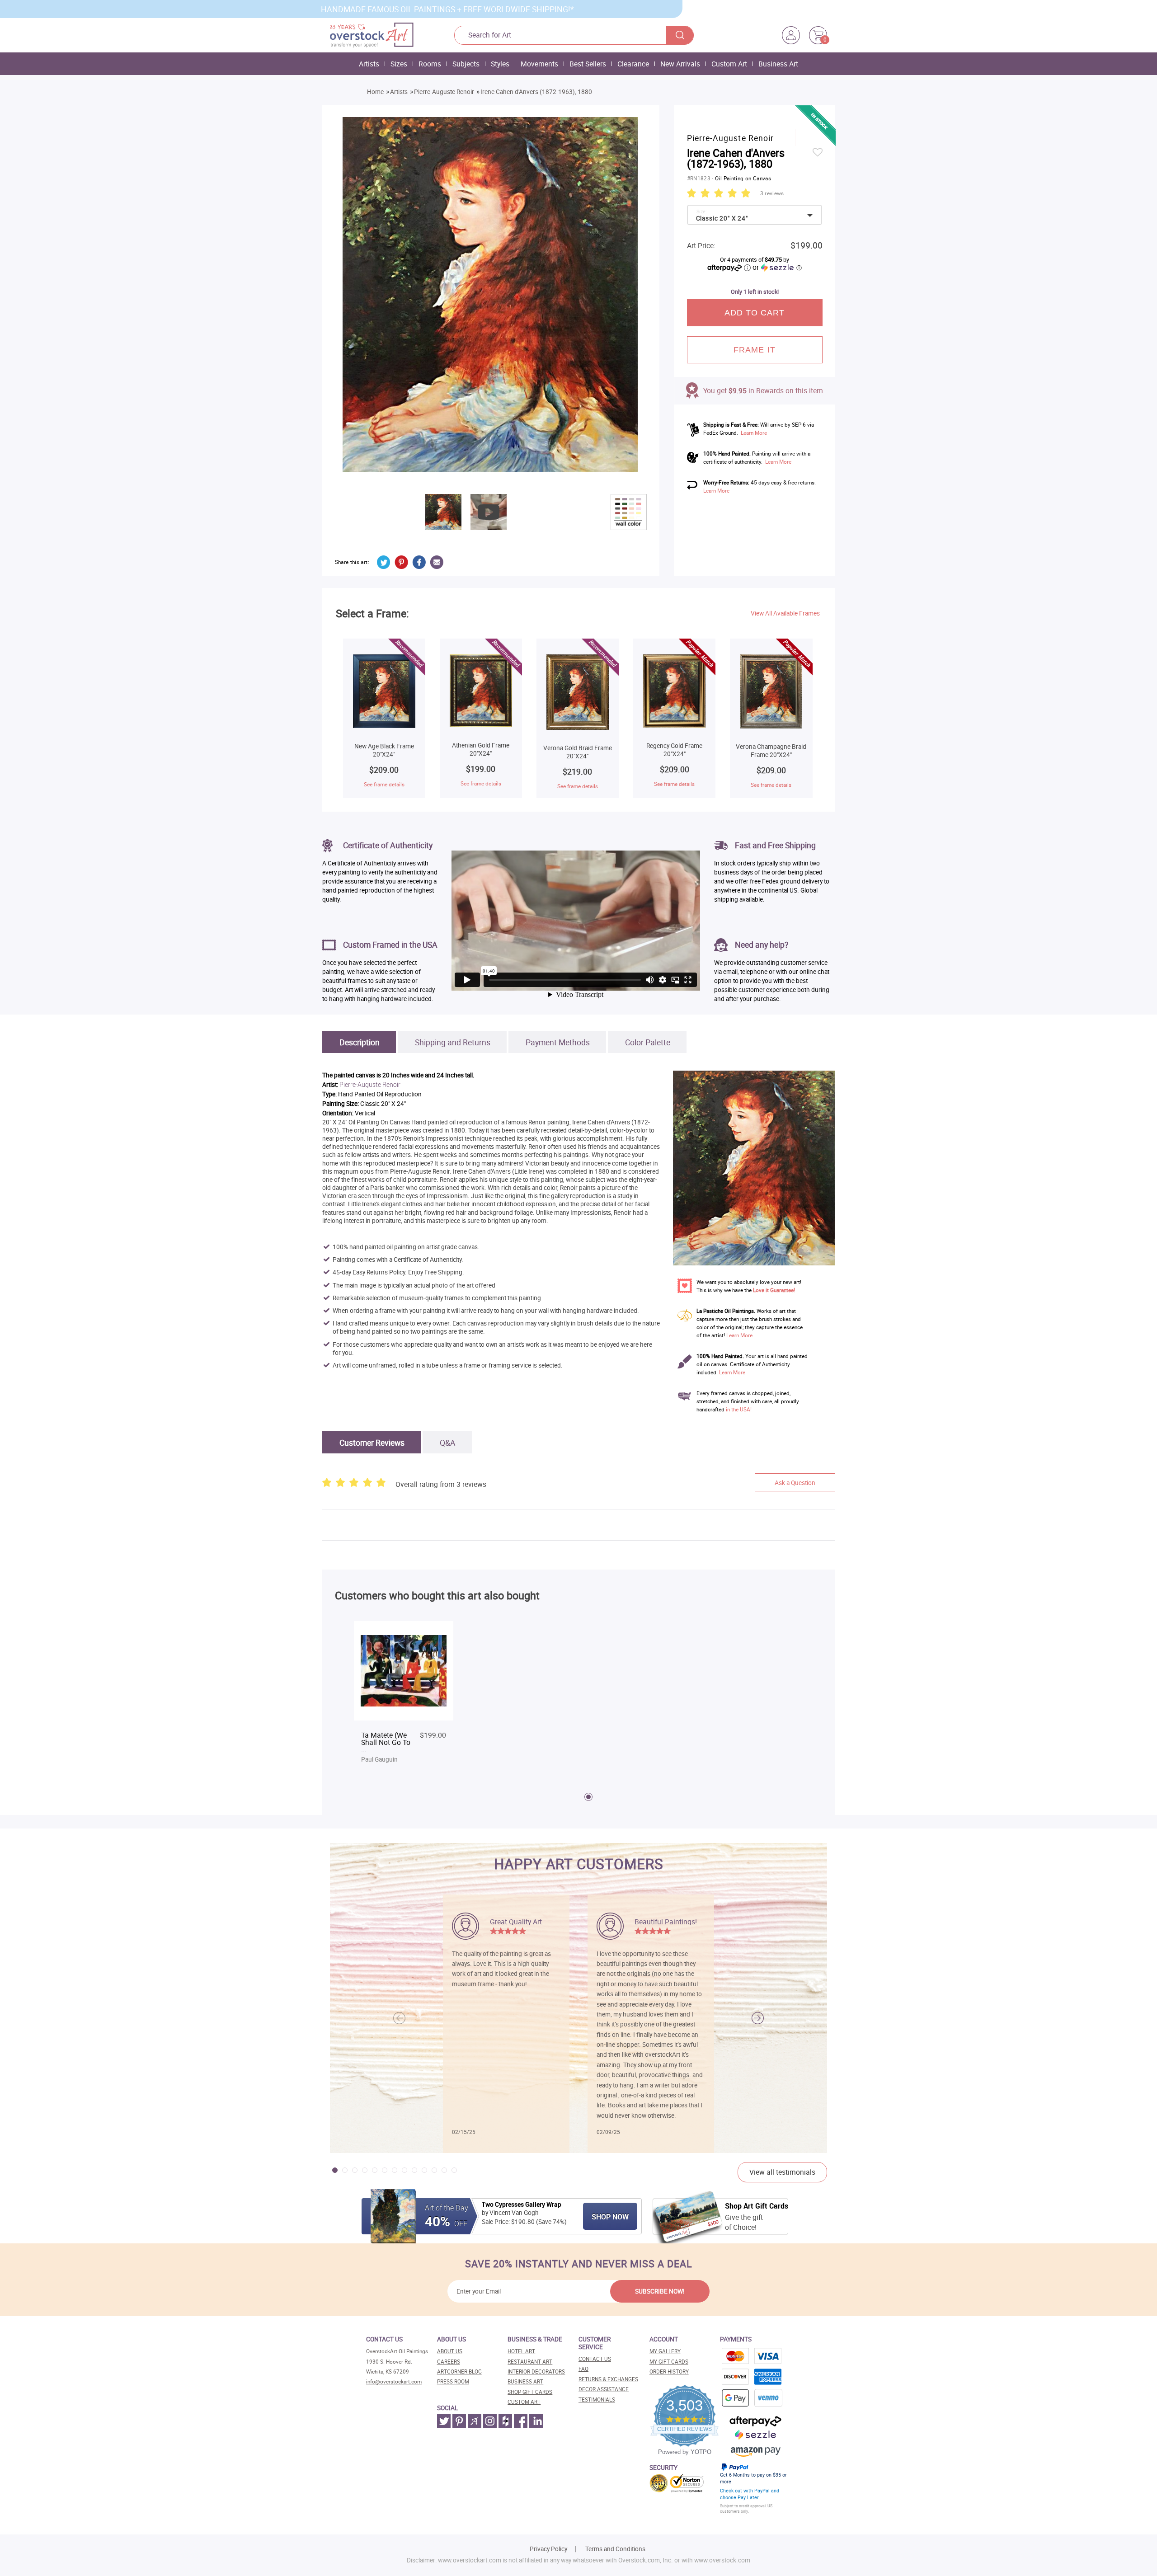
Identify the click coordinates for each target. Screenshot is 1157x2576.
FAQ (583, 2369)
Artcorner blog (459, 2372)
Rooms (430, 64)
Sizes (399, 64)
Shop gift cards (530, 2392)
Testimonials (597, 2400)
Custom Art (729, 64)
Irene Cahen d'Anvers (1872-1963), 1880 (536, 92)
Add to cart (755, 313)
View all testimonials (782, 2172)
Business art (525, 2381)
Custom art (524, 2402)
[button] (758, 2018)
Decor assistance (604, 2389)
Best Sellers (588, 64)
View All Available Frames (785, 613)
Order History (669, 2372)
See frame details (384, 784)
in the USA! (739, 1409)
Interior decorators (536, 2372)
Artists (369, 64)
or (777, 267)
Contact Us (595, 2359)
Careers (449, 2362)
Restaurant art (530, 2362)
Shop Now (610, 2217)
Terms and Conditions (615, 2549)
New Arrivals (680, 64)
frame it (755, 350)
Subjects (466, 64)
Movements (539, 64)
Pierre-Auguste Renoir (444, 92)
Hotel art (521, 2351)
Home (375, 92)
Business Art (778, 64)
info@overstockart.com (394, 2381)
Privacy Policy (548, 2549)
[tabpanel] (404, 1693)
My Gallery (665, 2351)
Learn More (754, 433)
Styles (500, 64)
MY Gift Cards (669, 2362)
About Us (450, 2351)
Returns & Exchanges (608, 2379)
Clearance (633, 64)
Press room (453, 2381)
